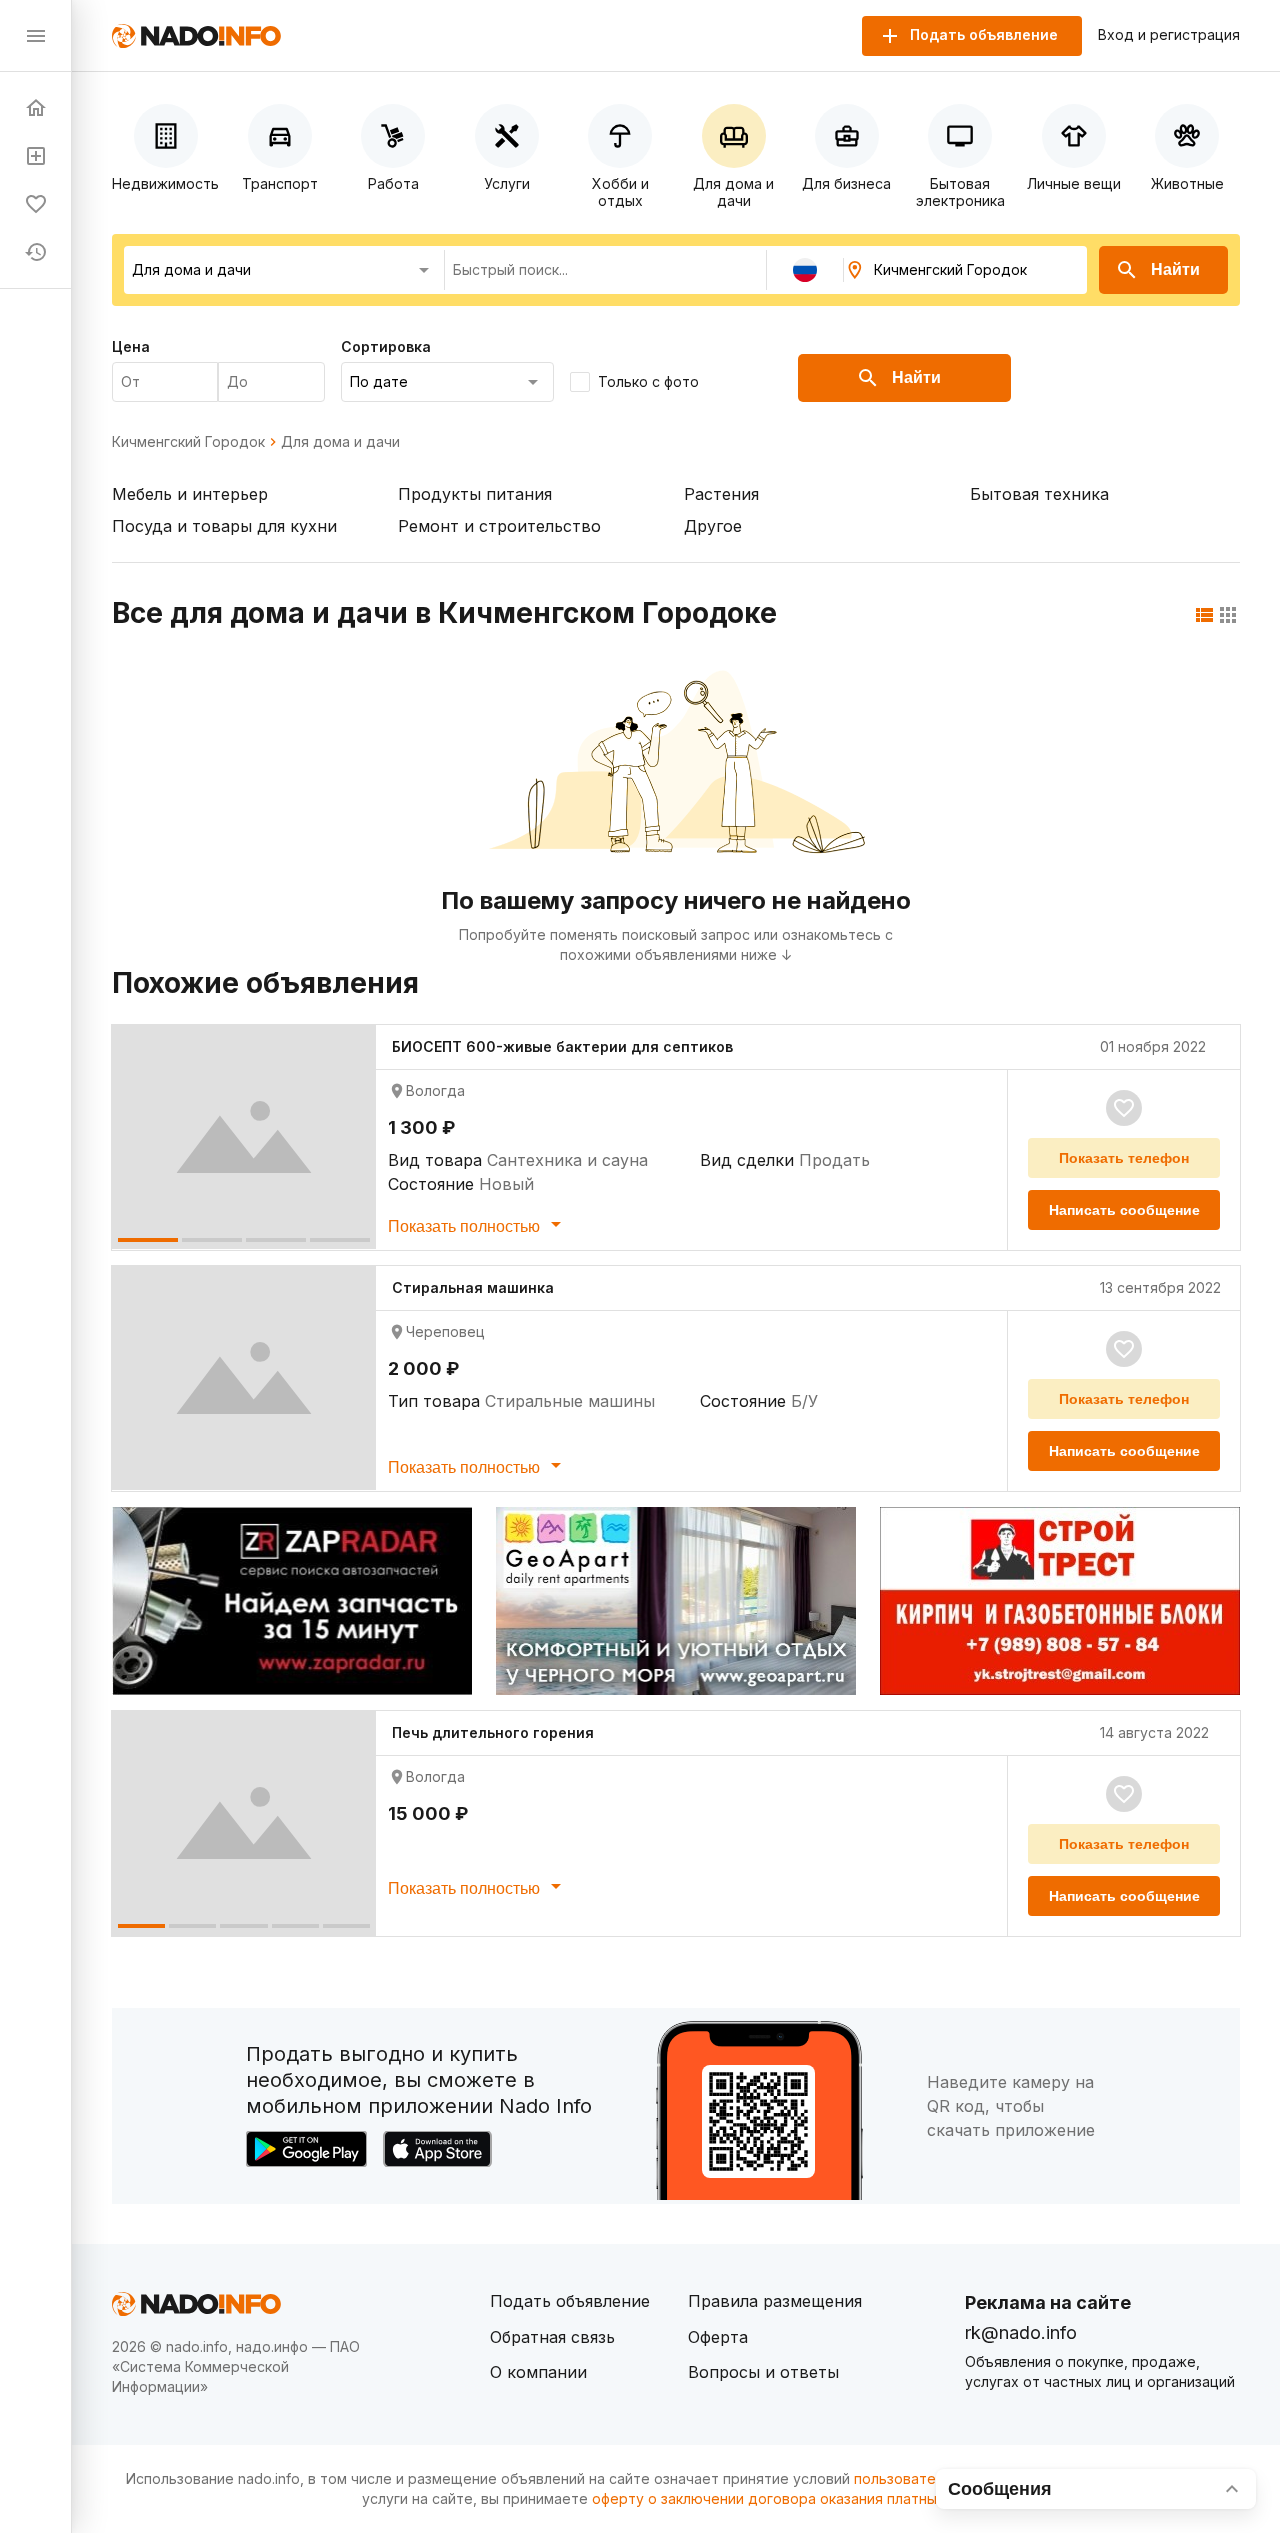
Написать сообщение (1124, 1210)
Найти (1175, 269)
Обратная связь (552, 2337)
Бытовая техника (1039, 494)
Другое (713, 526)
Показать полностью (466, 1226)
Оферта (718, 2337)
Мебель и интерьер (190, 494)
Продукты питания (475, 494)
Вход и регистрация (1169, 35)
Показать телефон (1124, 1158)
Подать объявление (570, 2301)
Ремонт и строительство (499, 526)
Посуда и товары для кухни (224, 526)
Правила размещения (775, 2301)
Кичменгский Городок (188, 442)
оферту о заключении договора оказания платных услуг (789, 2498)
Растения (721, 494)
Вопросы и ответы (763, 2372)
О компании (538, 2372)
